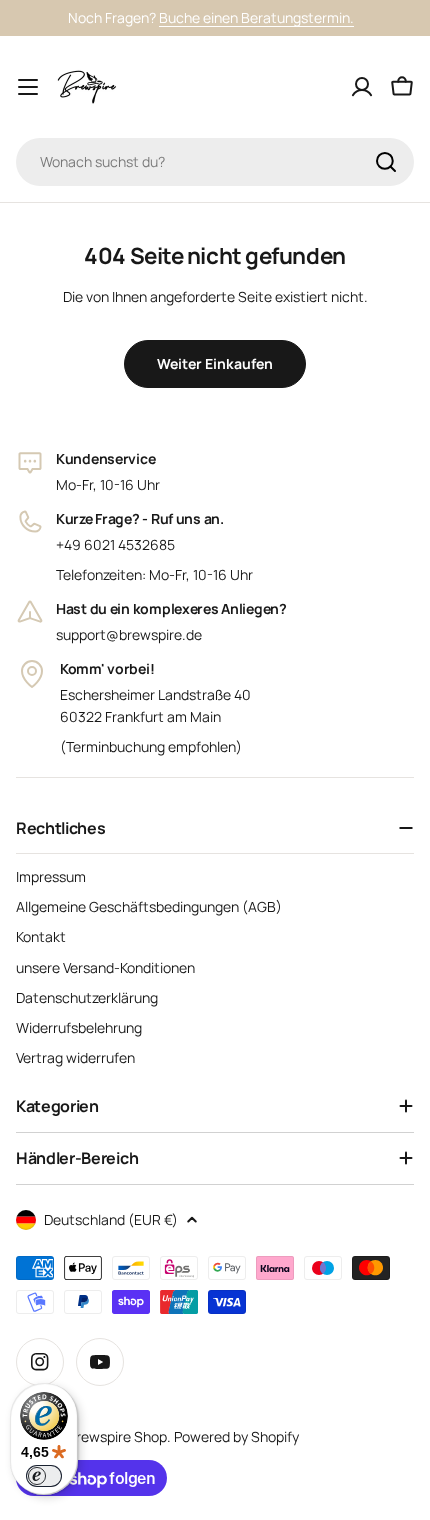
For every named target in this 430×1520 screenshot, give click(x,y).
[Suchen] (386, 162)
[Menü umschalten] (28, 87)
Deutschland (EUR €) (111, 1219)
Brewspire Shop (117, 1436)
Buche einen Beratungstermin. (256, 17)
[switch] (44, 1476)
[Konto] (362, 87)
